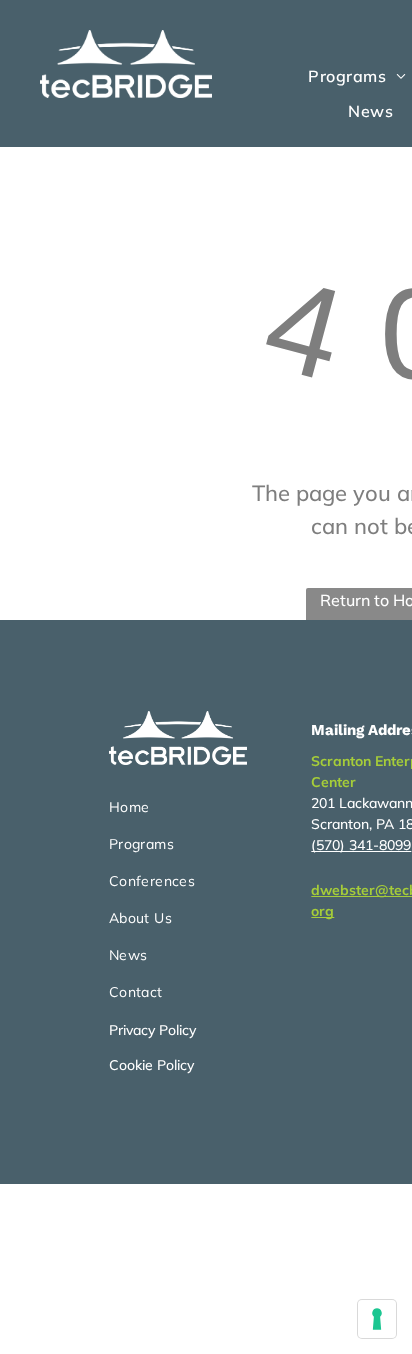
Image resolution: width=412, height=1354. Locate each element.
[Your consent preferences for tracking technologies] (377, 1319)
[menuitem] (370, 110)
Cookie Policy (151, 1065)
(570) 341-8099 (361, 845)
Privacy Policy (152, 1030)
